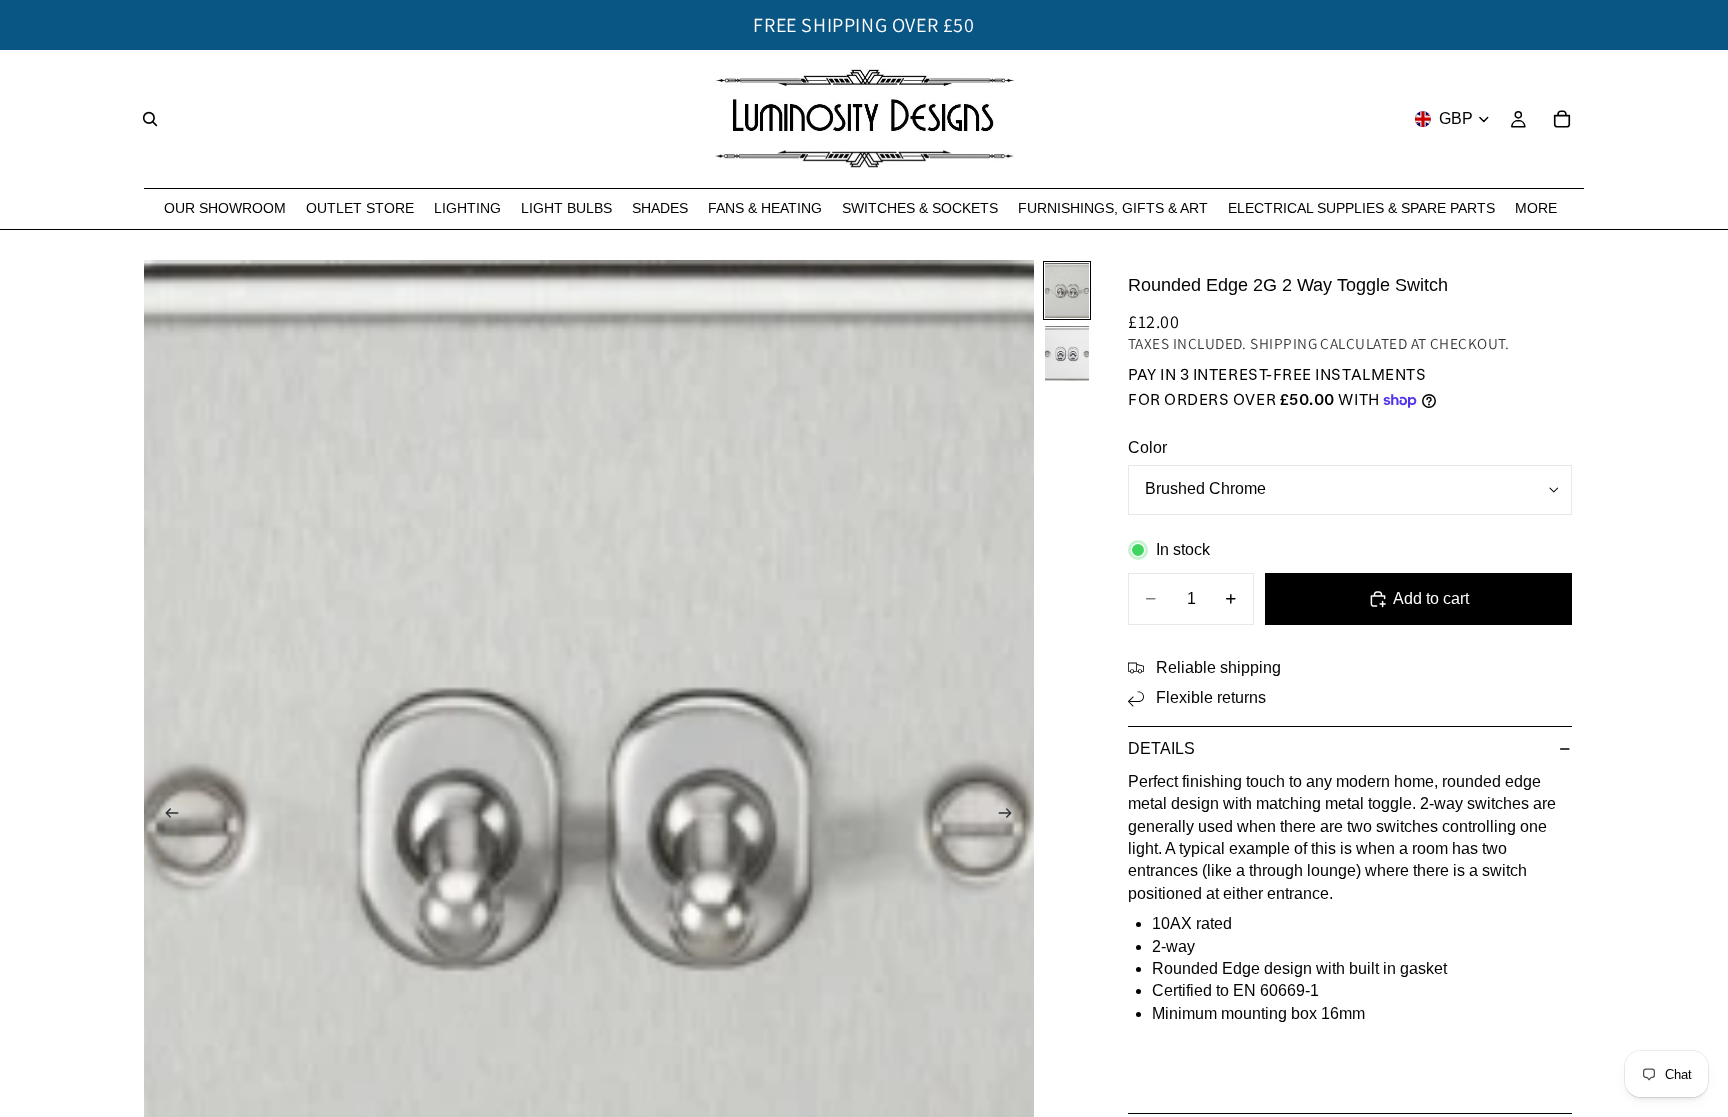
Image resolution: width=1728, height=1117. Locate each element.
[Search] (150, 119)
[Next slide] (1012, 816)
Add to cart (1431, 598)
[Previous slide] (166, 816)
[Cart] (1562, 119)
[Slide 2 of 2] (1067, 353)
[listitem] (1536, 208)
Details (1161, 748)
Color (1147, 447)
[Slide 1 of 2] (1067, 290)
